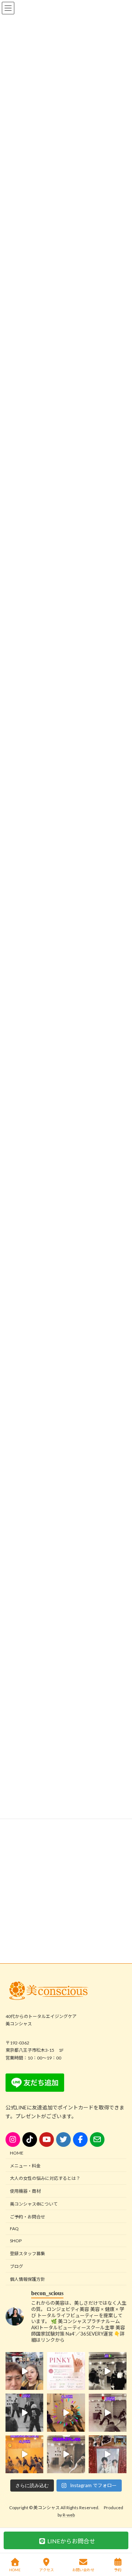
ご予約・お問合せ (27, 2217)
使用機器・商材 (25, 2191)
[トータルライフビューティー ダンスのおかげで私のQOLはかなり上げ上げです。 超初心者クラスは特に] (66, 2454)
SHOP (16, 2241)
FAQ (14, 2229)
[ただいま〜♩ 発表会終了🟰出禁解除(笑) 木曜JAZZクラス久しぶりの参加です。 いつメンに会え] (24, 2454)
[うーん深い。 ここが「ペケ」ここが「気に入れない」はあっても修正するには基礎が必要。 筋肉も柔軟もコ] (108, 2413)
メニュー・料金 (25, 2166)
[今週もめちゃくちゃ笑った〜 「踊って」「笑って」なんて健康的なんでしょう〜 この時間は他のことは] (108, 2371)
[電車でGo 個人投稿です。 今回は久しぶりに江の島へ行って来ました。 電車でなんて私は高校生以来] (24, 2371)
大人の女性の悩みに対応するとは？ (45, 2179)
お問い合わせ (83, 2570)
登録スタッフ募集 (27, 2253)
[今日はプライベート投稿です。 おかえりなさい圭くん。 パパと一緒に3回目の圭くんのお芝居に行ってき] (108, 2454)
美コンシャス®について (34, 2204)
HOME (17, 2153)
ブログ (16, 2266)
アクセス (47, 2570)
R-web (69, 2515)
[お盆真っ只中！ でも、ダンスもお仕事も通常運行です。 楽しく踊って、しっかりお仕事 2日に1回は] (24, 2413)
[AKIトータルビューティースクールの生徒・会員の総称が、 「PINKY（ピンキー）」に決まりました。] (66, 2371)
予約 (118, 2570)
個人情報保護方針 (27, 2279)
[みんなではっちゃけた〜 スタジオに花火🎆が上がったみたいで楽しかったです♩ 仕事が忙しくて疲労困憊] (66, 2413)
